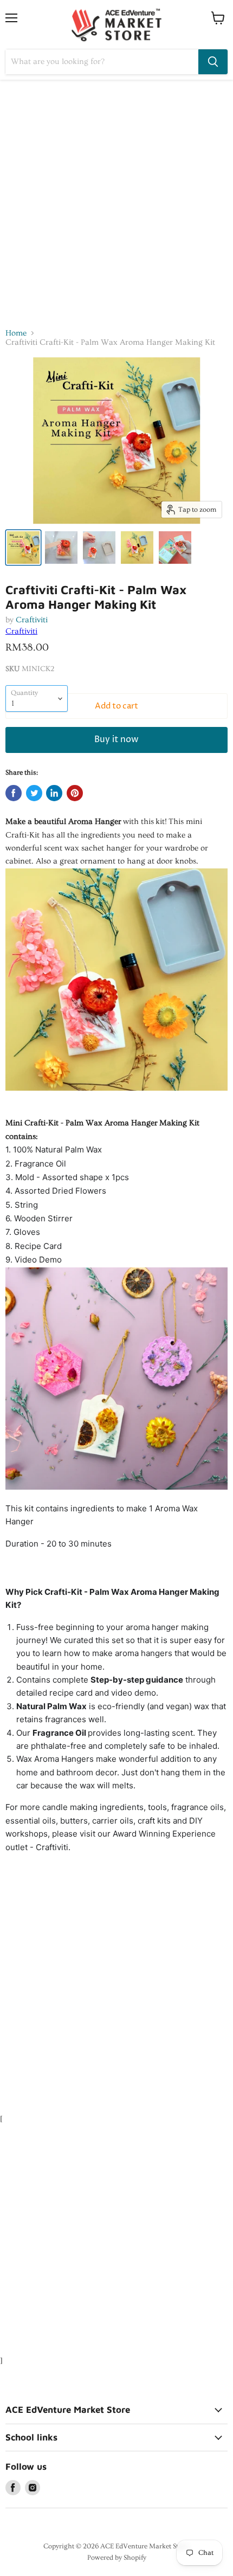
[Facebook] (13, 2488)
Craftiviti (32, 620)
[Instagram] (33, 2488)
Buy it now (116, 740)
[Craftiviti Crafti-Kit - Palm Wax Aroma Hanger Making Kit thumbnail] (23, 548)
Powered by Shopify (117, 2558)
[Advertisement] (116, 202)
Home (16, 333)
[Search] (213, 62)
